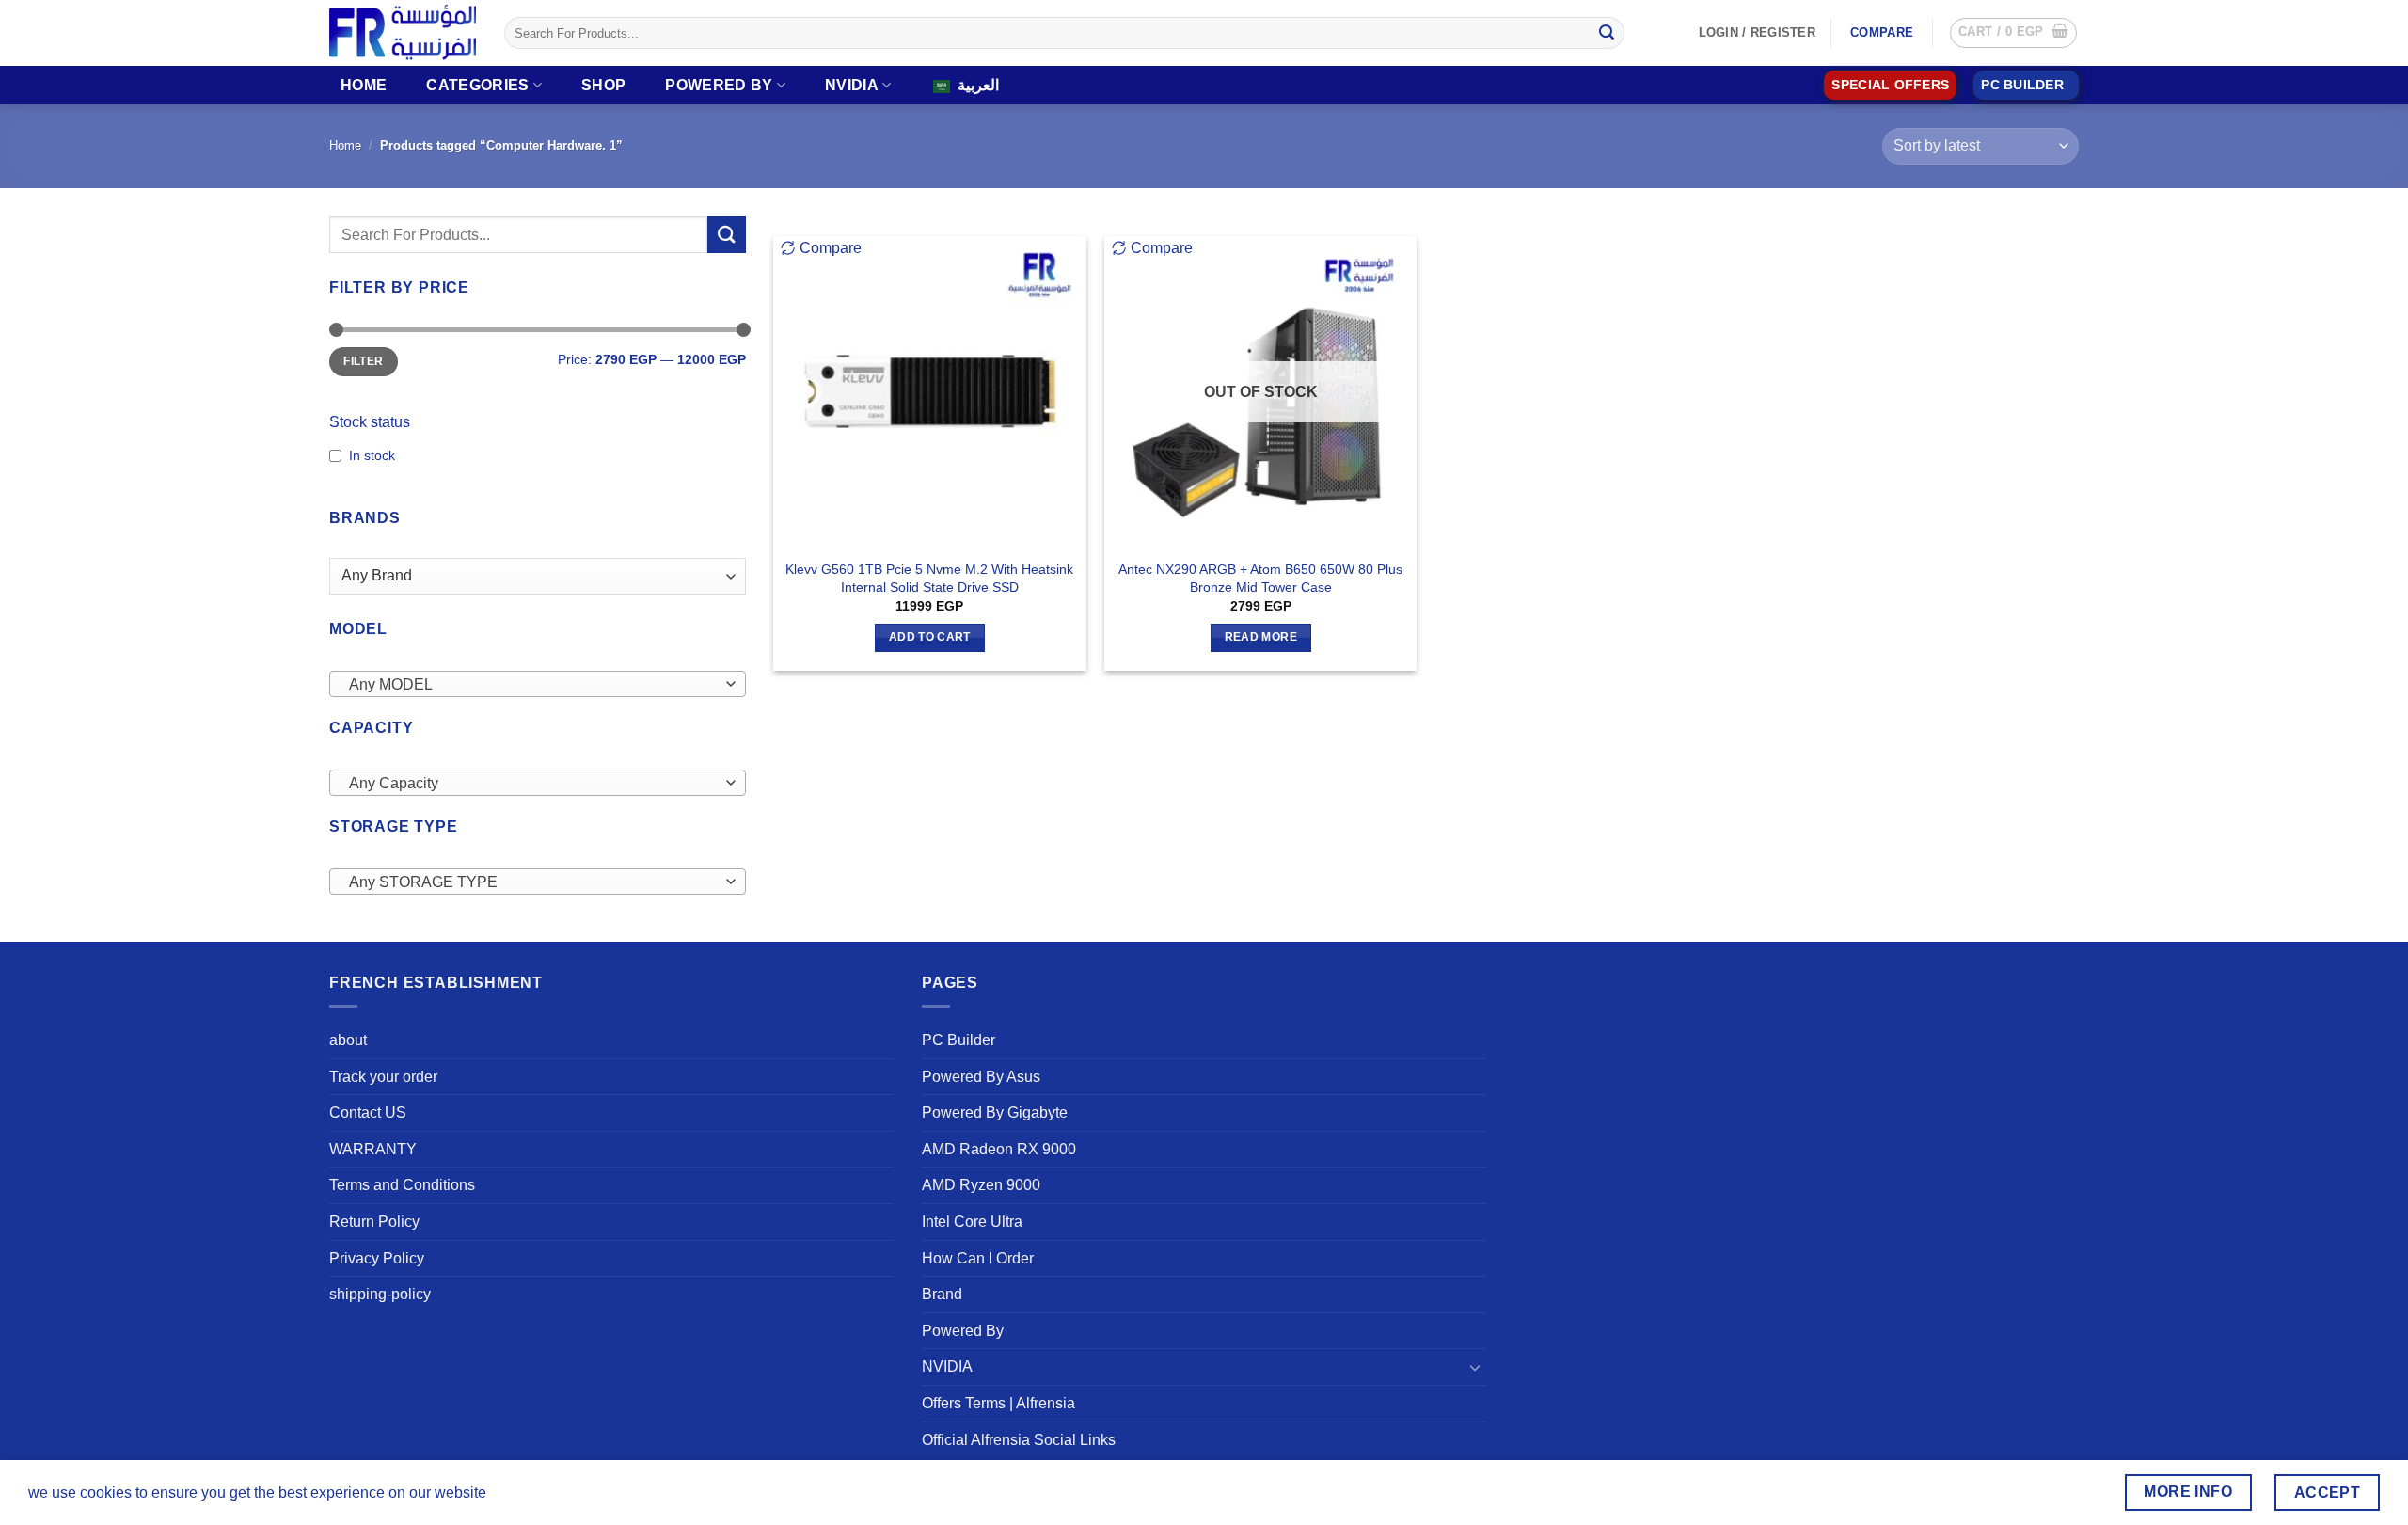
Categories (477, 85)
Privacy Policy (377, 1258)
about (348, 1040)
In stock (372, 455)
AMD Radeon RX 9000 (999, 1149)
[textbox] (533, 685)
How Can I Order (978, 1258)
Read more (1261, 637)
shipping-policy (380, 1294)
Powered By (719, 85)
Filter (363, 361)
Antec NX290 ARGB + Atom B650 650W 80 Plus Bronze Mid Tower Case (1260, 578)
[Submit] (1607, 33)
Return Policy (374, 1222)
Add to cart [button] (930, 637)
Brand (942, 1294)
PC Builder (958, 1040)
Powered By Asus (981, 1077)
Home (364, 85)
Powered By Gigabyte (995, 1112)
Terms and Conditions (402, 1185)
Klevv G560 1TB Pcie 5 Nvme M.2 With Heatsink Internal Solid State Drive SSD (929, 578)
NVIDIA (852, 85)
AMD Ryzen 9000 (981, 1185)
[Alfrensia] (403, 32)
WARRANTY (373, 1149)
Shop (603, 85)
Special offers (1890, 85)
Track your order (383, 1077)
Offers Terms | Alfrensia (998, 1403)
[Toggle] (1475, 1367)
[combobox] (538, 684)
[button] (2013, 33)
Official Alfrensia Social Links (1019, 1440)
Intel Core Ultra (972, 1222)
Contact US (368, 1112)
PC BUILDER (2022, 85)
